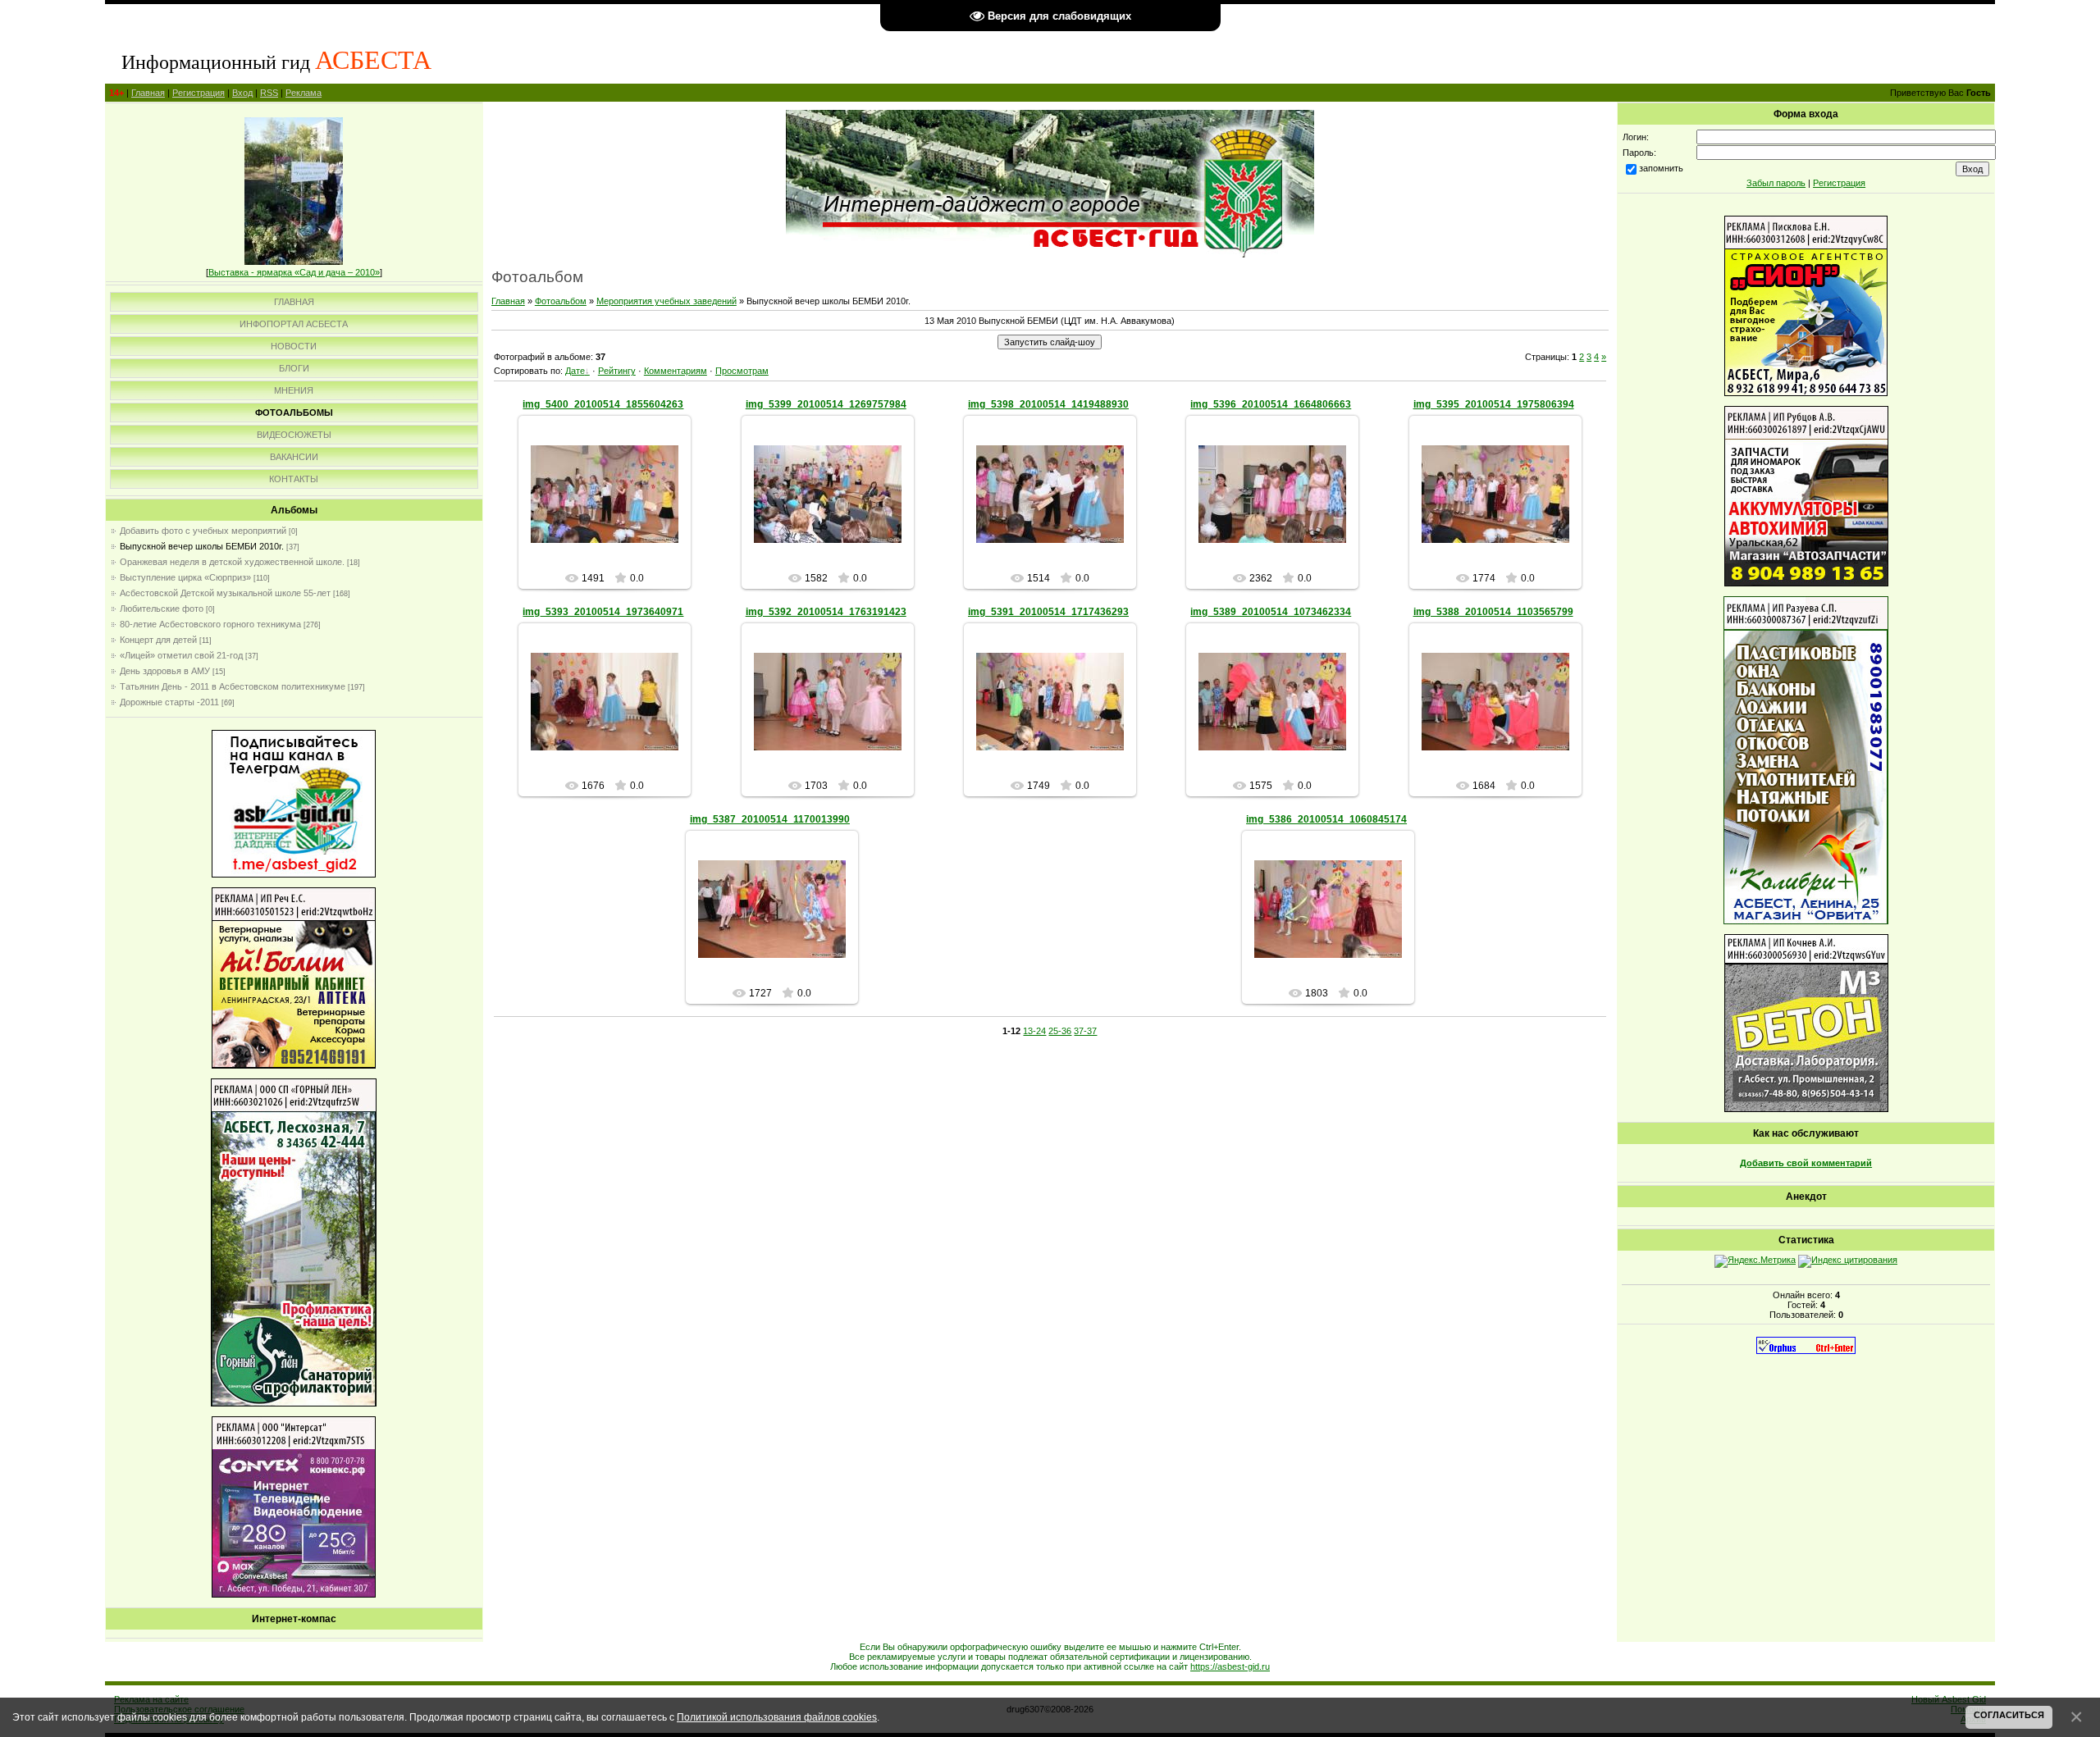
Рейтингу (617, 371)
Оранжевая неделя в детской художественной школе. (232, 562)
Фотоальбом (561, 301)
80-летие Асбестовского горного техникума (210, 624)
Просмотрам (742, 371)
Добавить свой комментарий (1806, 1163)
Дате (575, 371)
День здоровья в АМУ (165, 671)
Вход (242, 93)
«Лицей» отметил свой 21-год (181, 655)
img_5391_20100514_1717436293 (1048, 612)
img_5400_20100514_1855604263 (603, 404)
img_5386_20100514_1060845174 (1326, 819)
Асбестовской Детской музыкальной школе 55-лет (225, 593)
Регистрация (199, 93)
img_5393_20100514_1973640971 (603, 612)
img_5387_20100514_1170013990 (770, 819)
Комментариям (676, 371)
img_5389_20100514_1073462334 (1271, 612)
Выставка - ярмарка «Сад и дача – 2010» (294, 272)
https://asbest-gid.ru (1230, 1666)
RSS (269, 93)
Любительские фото (162, 609)
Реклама (304, 93)
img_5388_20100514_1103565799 (1493, 612)
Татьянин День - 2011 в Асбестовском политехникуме (233, 686)
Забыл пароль (1776, 183)
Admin (612, 508)
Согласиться (2009, 1715)
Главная (148, 93)
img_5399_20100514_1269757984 (826, 404)
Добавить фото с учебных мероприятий (203, 531)
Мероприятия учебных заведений (667, 301)
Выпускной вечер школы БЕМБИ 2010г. (202, 546)
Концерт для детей (158, 640)
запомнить (1661, 168)
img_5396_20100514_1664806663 (1271, 404)
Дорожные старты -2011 (169, 702)
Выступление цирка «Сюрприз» (185, 577)
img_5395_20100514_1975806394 (1494, 404)
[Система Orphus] (1806, 1351)
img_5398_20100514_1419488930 (1048, 404)
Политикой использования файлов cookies (777, 1717)
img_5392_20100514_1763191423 (826, 612)
